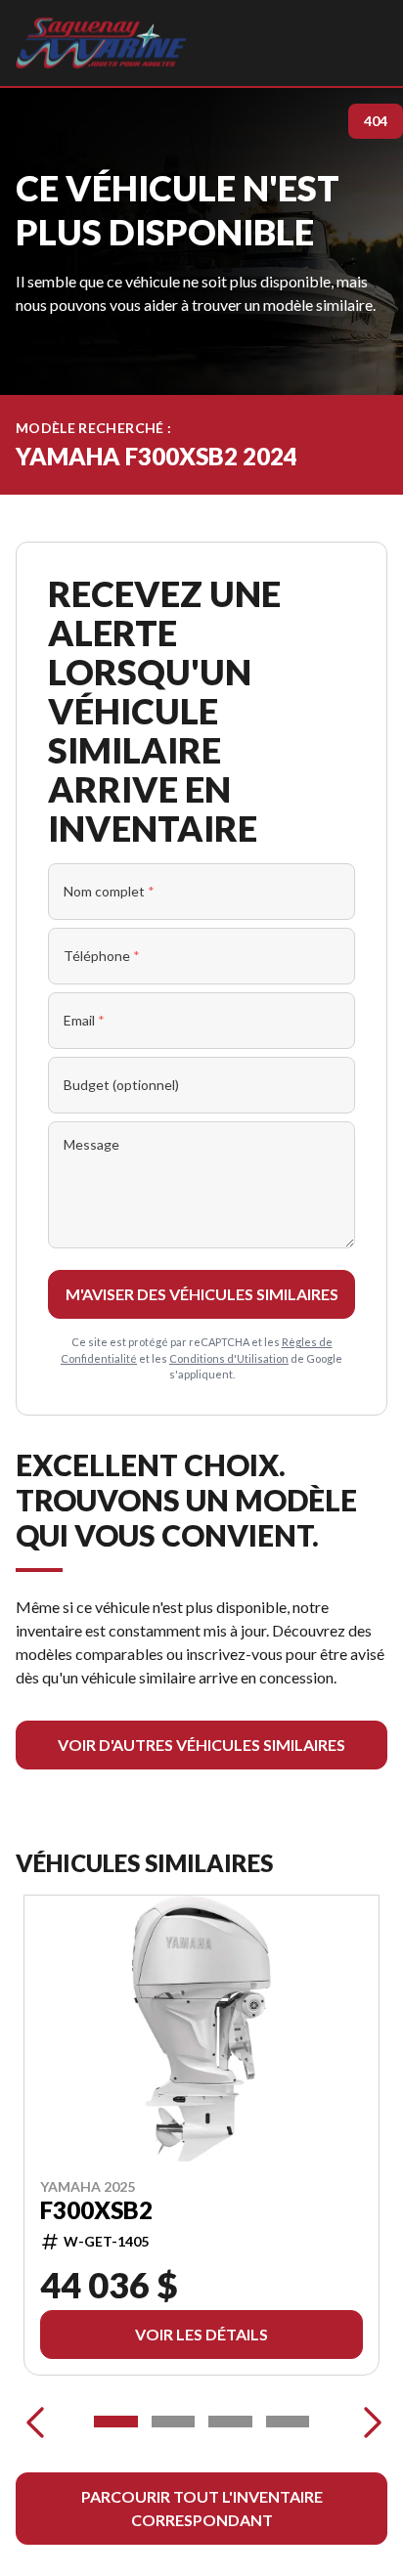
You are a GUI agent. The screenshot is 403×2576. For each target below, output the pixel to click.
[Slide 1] (116, 2422)
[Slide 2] (174, 2422)
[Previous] (35, 2422)
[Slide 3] (230, 2422)
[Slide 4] (288, 2422)
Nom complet (109, 891)
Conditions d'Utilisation (229, 1358)
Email (84, 1020)
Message (91, 1144)
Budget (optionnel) (121, 1085)
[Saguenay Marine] (101, 43)
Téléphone (102, 956)
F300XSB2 (96, 2209)
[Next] (368, 2422)
